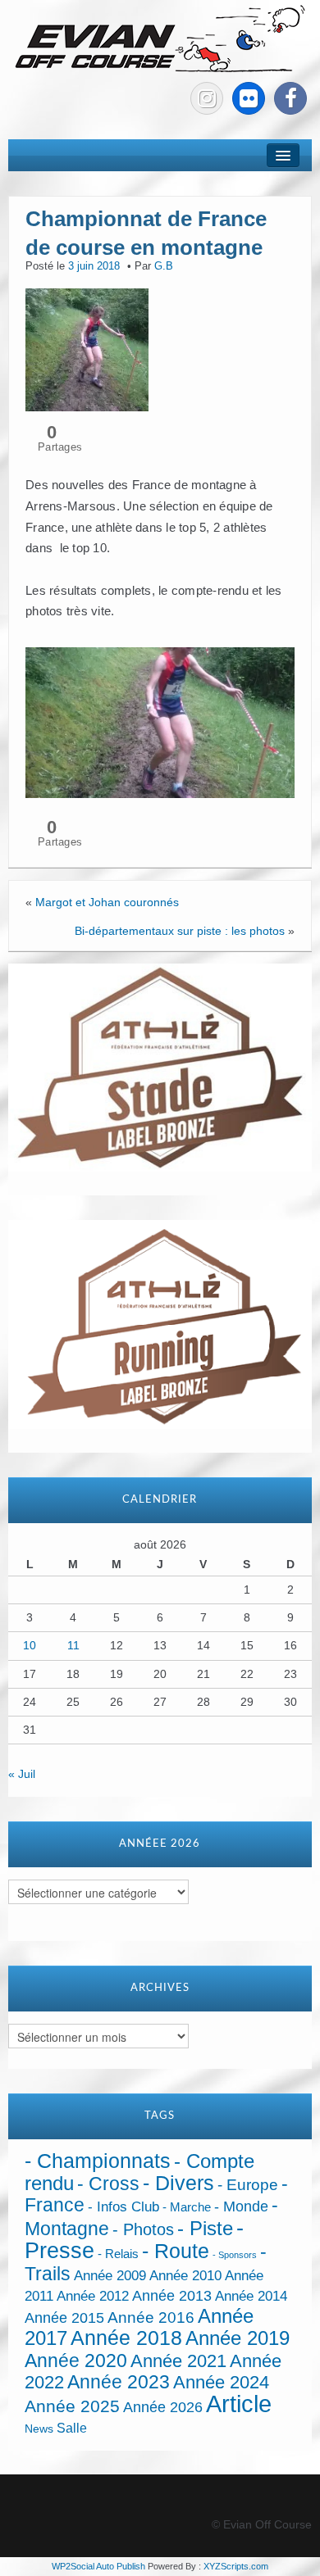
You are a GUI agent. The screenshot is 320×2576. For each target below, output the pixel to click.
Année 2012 (93, 2296)
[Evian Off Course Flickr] (249, 98)
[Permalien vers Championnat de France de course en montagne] (87, 349)
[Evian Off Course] (160, 40)
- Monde (241, 2206)
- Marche (187, 2207)
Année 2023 (119, 2382)
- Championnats (98, 2161)
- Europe (248, 2185)
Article (239, 2404)
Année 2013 (172, 2296)
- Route (176, 2251)
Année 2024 (221, 2382)
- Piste (205, 2229)
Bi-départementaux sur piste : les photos (180, 931)
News (39, 2429)
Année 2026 (163, 2407)
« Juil (22, 1774)
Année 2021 (178, 2361)
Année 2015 (64, 2318)
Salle (72, 2428)
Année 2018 (126, 2338)
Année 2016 (151, 2317)
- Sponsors (235, 2255)
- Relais (118, 2254)
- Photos (143, 2229)
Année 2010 (185, 2276)
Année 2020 (76, 2361)
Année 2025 (72, 2406)
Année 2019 (238, 2338)
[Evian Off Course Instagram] (207, 98)
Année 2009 (110, 2276)
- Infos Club (123, 2207)
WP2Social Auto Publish (98, 2566)
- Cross (108, 2184)
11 (73, 1645)
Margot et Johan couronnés (107, 902)
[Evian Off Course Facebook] (290, 98)
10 (30, 1645)
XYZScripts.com (236, 2566)
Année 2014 (251, 2296)
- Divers (178, 2183)
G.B (164, 266)
